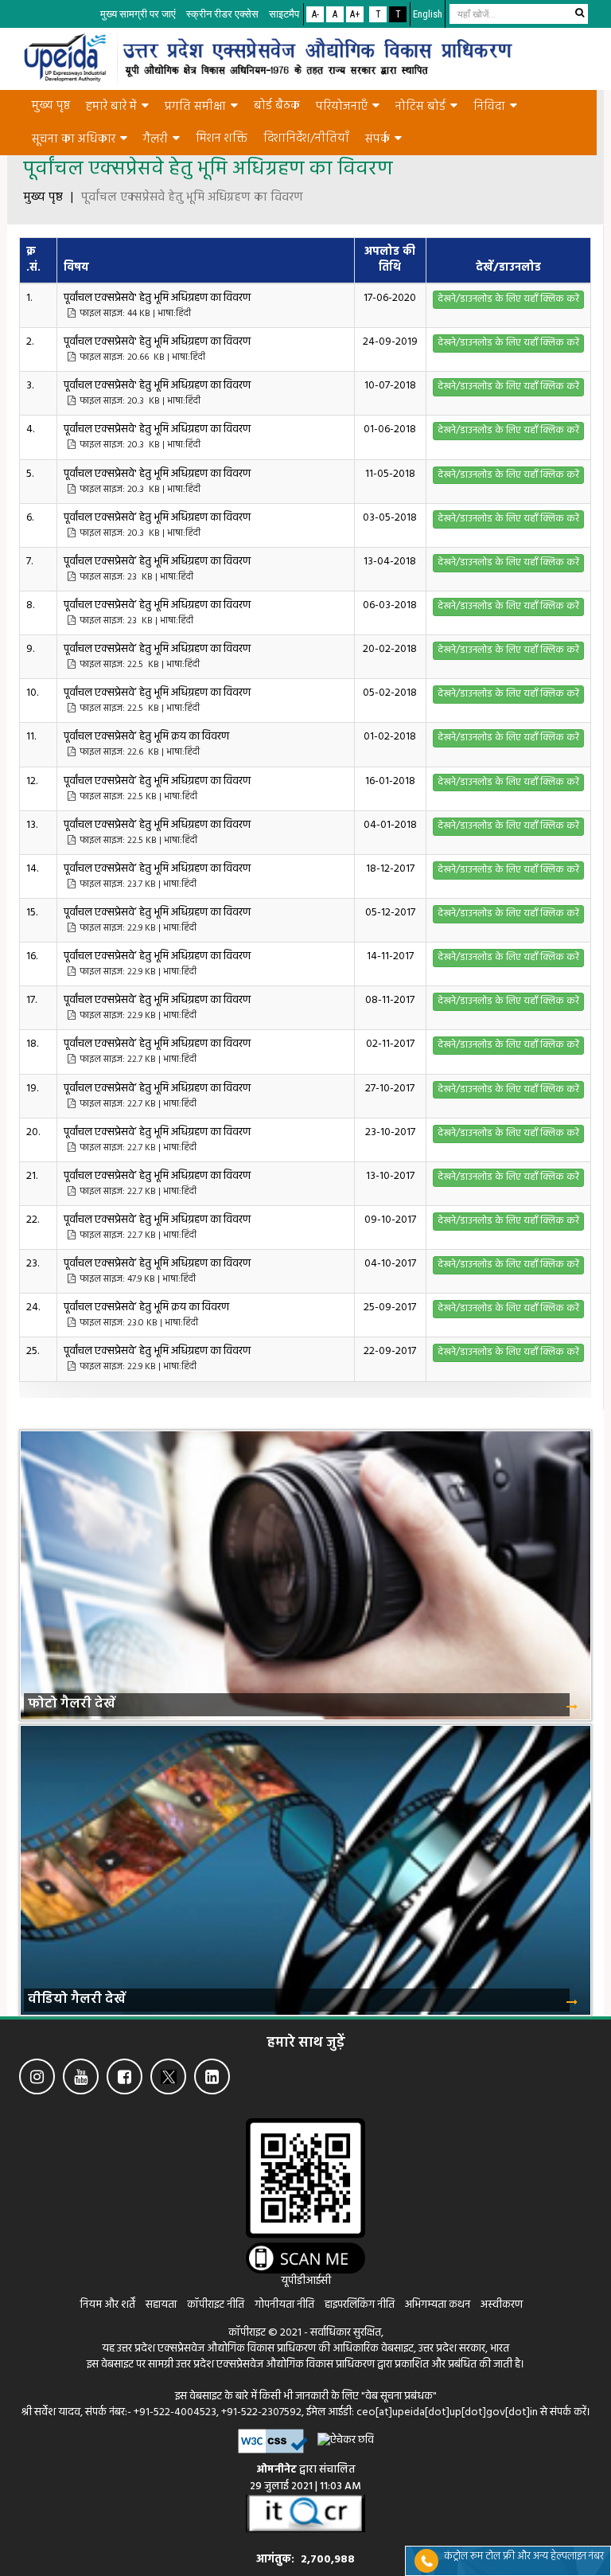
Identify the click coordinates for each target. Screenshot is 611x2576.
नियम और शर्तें (108, 2305)
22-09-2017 (390, 1351)
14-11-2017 (390, 956)
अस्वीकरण (502, 2305)
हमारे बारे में (111, 107)
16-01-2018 (390, 781)
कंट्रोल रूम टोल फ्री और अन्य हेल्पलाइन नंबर (524, 2556)
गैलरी (156, 139)
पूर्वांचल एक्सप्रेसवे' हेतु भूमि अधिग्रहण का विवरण (158, 305)
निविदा (489, 107)
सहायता (162, 2305)
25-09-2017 (390, 1308)
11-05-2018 (390, 474)
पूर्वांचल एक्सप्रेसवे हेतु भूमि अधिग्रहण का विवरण (192, 198)
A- (315, 14)
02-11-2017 (390, 1044)
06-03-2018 (390, 605)
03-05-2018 (390, 518)
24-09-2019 (390, 342)
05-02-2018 (390, 693)
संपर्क (377, 139)
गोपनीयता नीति (284, 2305)
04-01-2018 (390, 825)
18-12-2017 (390, 869)
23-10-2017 (390, 1132)
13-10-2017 (390, 1176)
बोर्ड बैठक (277, 106)
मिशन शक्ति (222, 139)
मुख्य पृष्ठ (51, 106)
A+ (355, 14)
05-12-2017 (390, 913)
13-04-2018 (390, 562)
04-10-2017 (390, 1264)
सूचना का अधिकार (74, 139)
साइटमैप (284, 14)
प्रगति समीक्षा (195, 107)
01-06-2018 (390, 429)
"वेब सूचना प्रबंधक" (399, 2396)
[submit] (579, 13)
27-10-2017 (390, 1089)
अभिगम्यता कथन (438, 2305)
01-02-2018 (390, 737)
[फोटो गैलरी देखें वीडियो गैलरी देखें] (305, 1418)
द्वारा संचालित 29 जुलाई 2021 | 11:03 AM (305, 2478)
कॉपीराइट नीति (217, 2305)
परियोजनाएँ (342, 107)
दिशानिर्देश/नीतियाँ (306, 139)
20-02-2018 (390, 649)
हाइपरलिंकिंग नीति (360, 2305)
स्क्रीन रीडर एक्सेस (222, 14)
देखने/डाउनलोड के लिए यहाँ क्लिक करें (508, 299)
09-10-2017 (390, 1220)
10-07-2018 (390, 386)
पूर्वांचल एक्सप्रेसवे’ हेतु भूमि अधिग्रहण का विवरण (158, 525)
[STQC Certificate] (305, 2514)
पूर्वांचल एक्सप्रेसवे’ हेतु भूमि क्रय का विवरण (148, 744)
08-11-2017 (390, 1000)
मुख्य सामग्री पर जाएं (138, 14)
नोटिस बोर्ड (420, 107)
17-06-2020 (390, 298)
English (428, 14)
